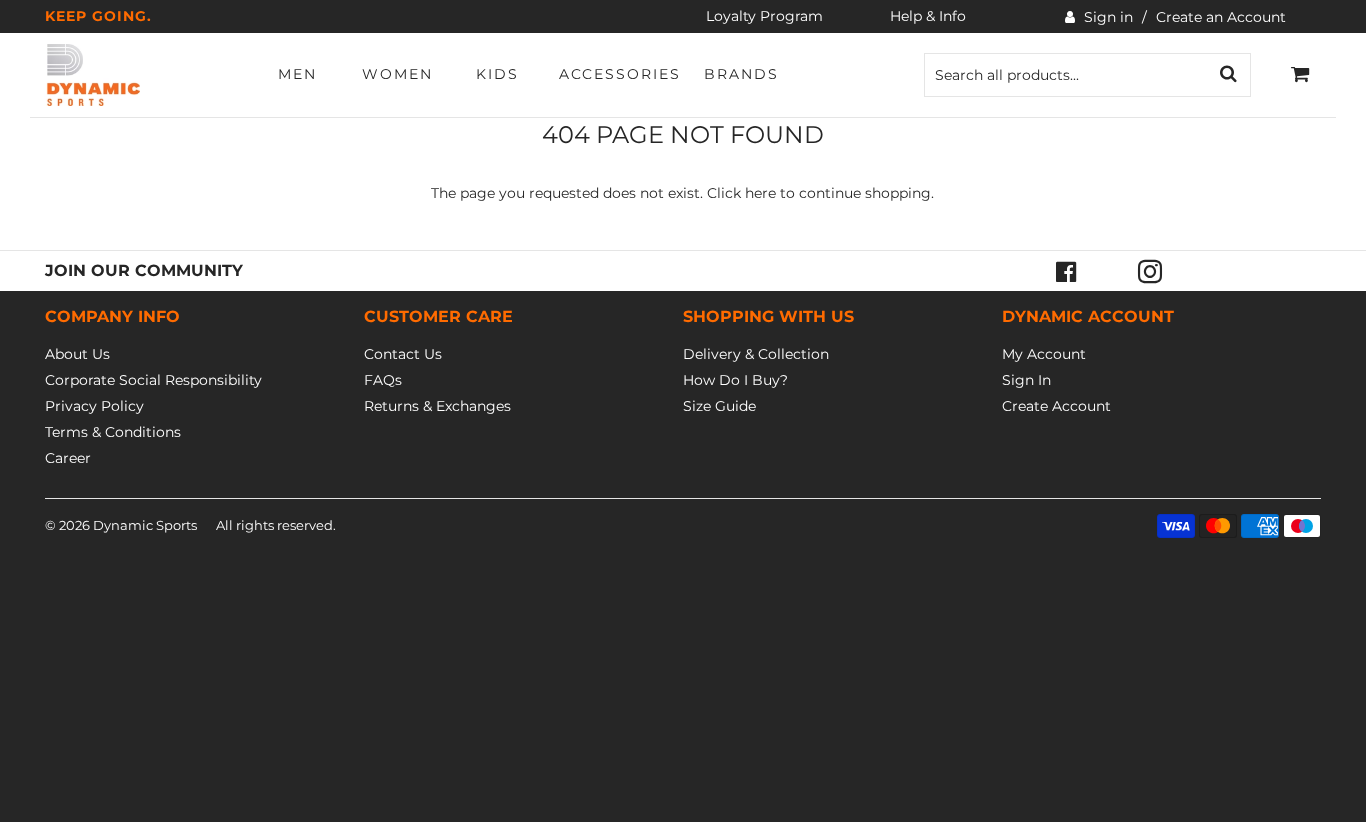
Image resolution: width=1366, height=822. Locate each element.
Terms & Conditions (113, 432)
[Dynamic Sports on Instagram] (1150, 271)
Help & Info (928, 16)
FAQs (383, 380)
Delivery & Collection (756, 354)
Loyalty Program (764, 16)
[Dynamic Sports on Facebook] (1066, 271)
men (297, 74)
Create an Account (1221, 17)
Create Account (1056, 406)
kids (497, 74)
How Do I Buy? (735, 380)
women (397, 74)
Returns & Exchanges (437, 406)
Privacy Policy (94, 406)
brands (741, 74)
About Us (77, 354)
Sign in (1108, 17)
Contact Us (403, 354)
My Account (1044, 354)
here (760, 193)
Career (68, 458)
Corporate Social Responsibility (153, 380)
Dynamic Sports (145, 525)
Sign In (1026, 380)
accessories (620, 74)
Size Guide (719, 406)
